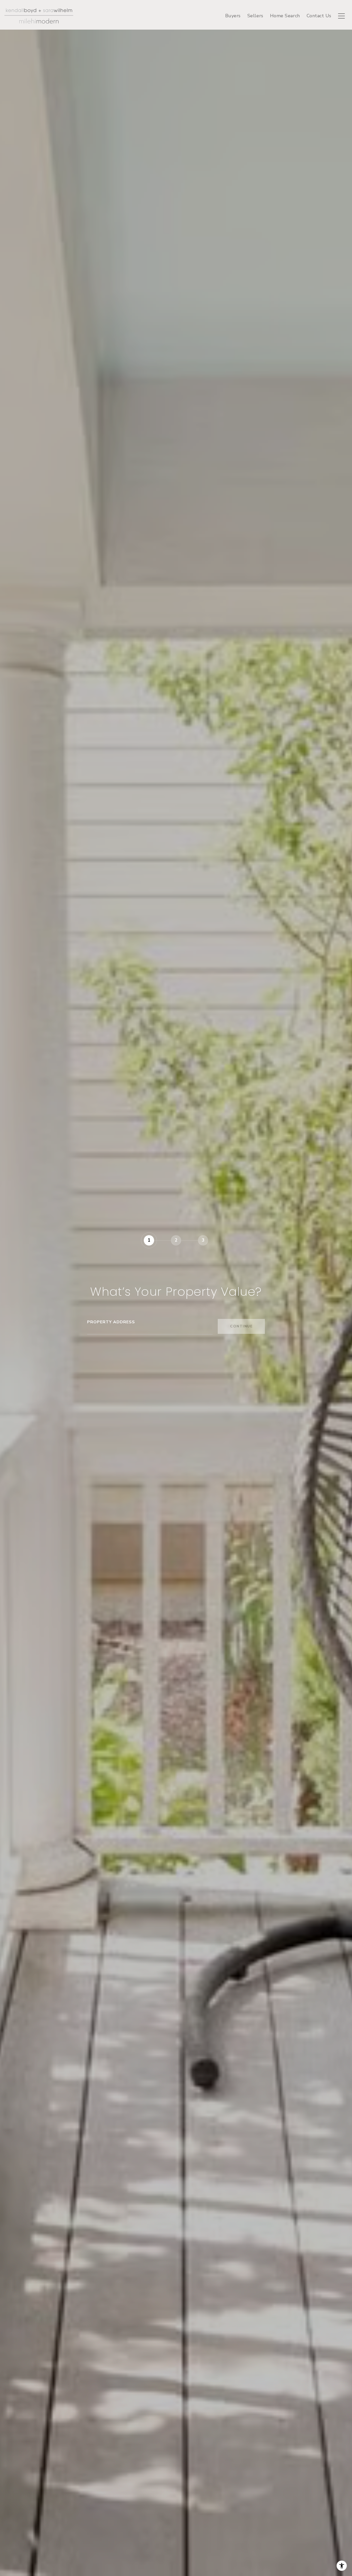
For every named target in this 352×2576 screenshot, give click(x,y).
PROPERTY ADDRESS (111, 1322)
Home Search (285, 16)
